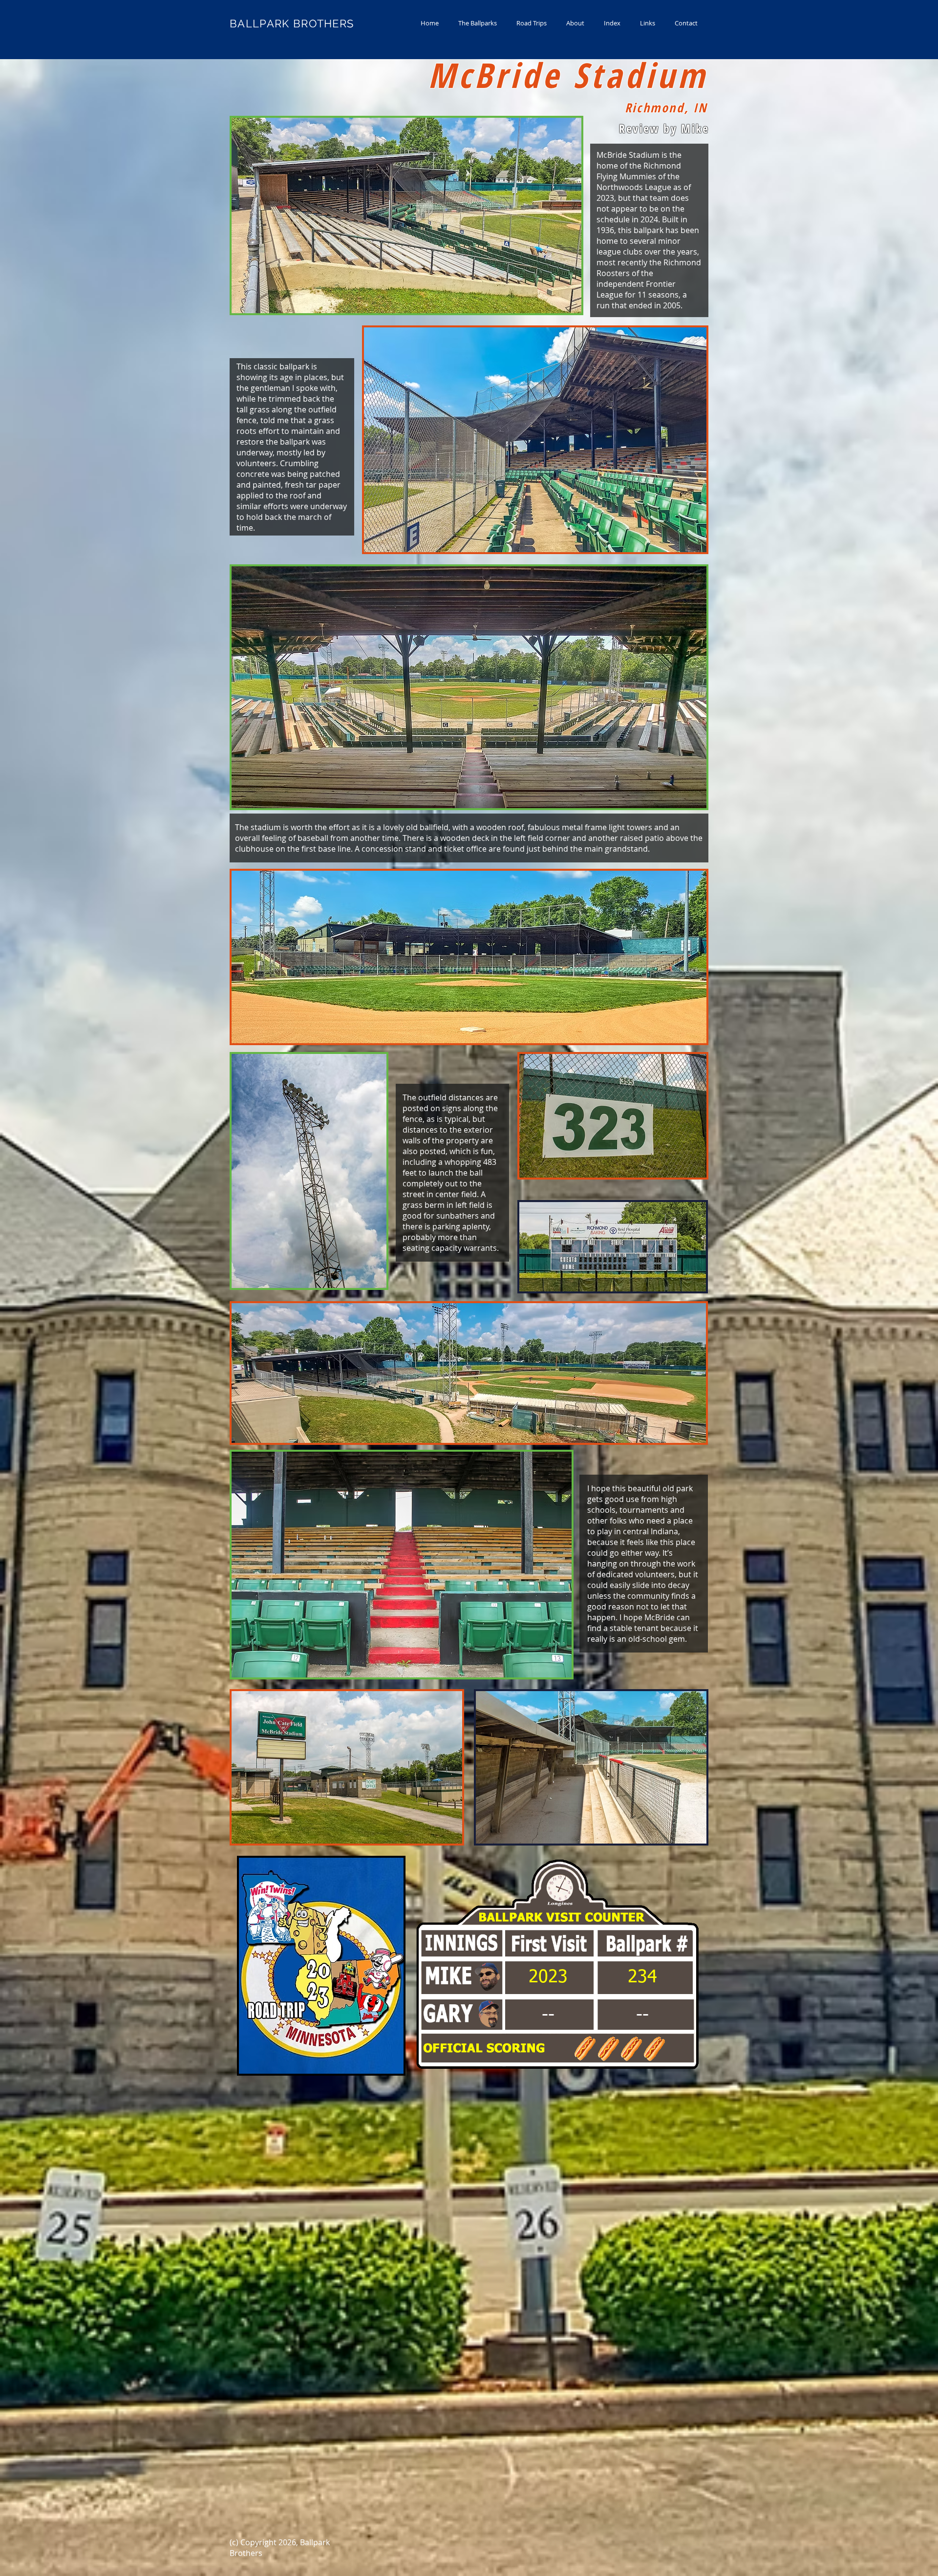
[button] (478, 23)
